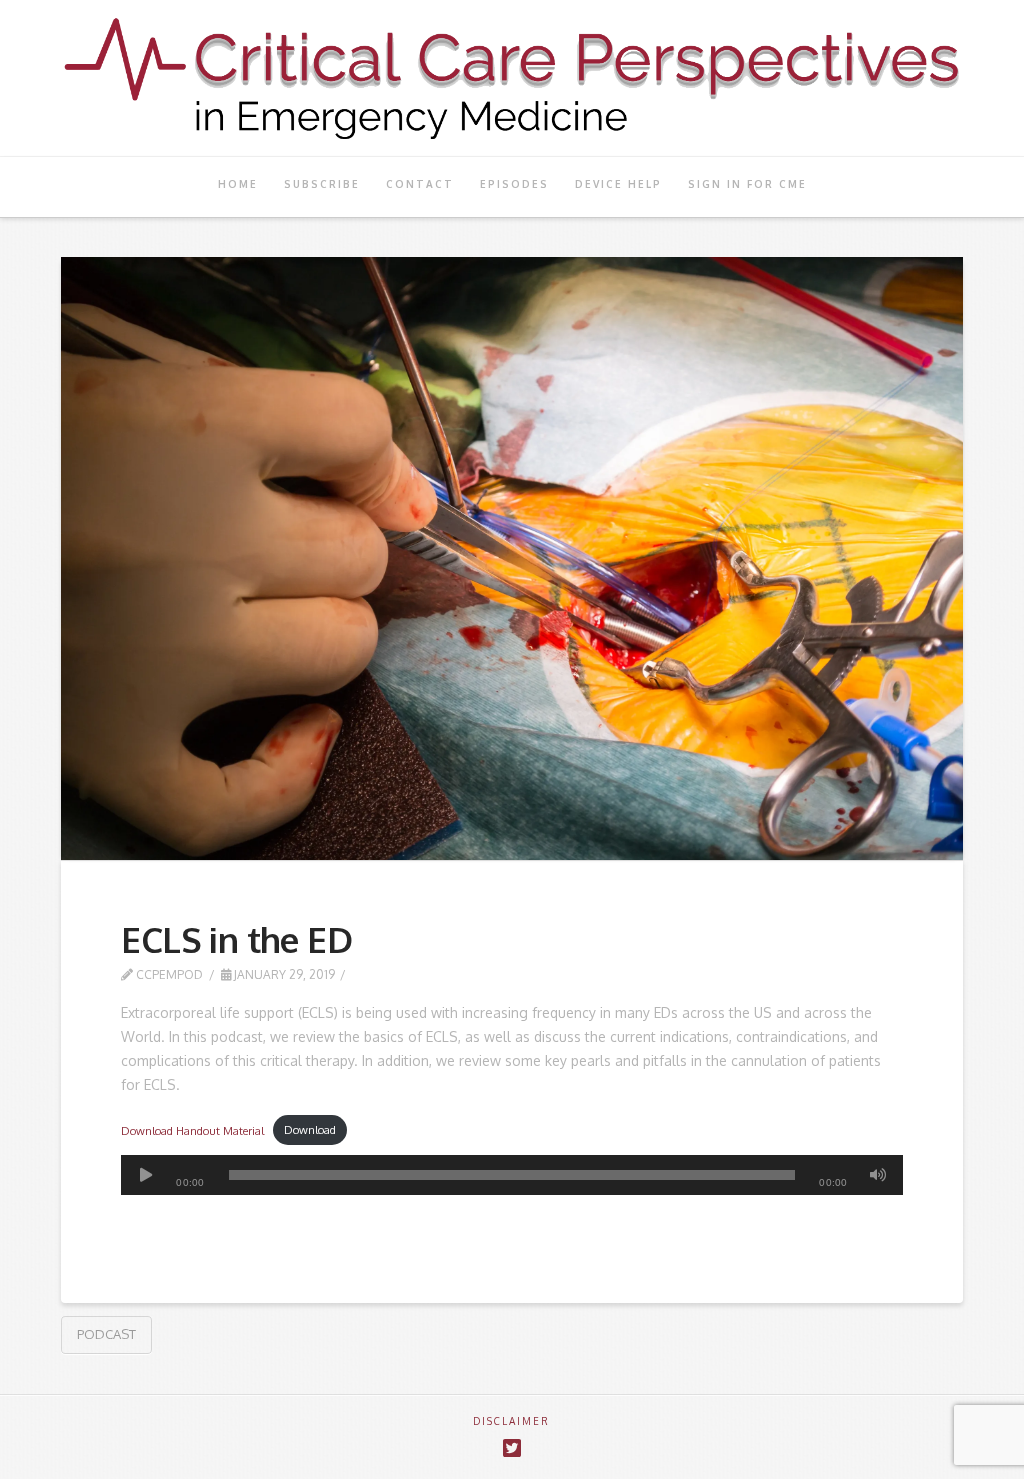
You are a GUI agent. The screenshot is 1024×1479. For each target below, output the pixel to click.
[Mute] (878, 1175)
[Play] (146, 1175)
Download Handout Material (192, 1129)
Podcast (106, 1334)
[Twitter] (512, 1448)
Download (310, 1129)
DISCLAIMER (511, 1421)
